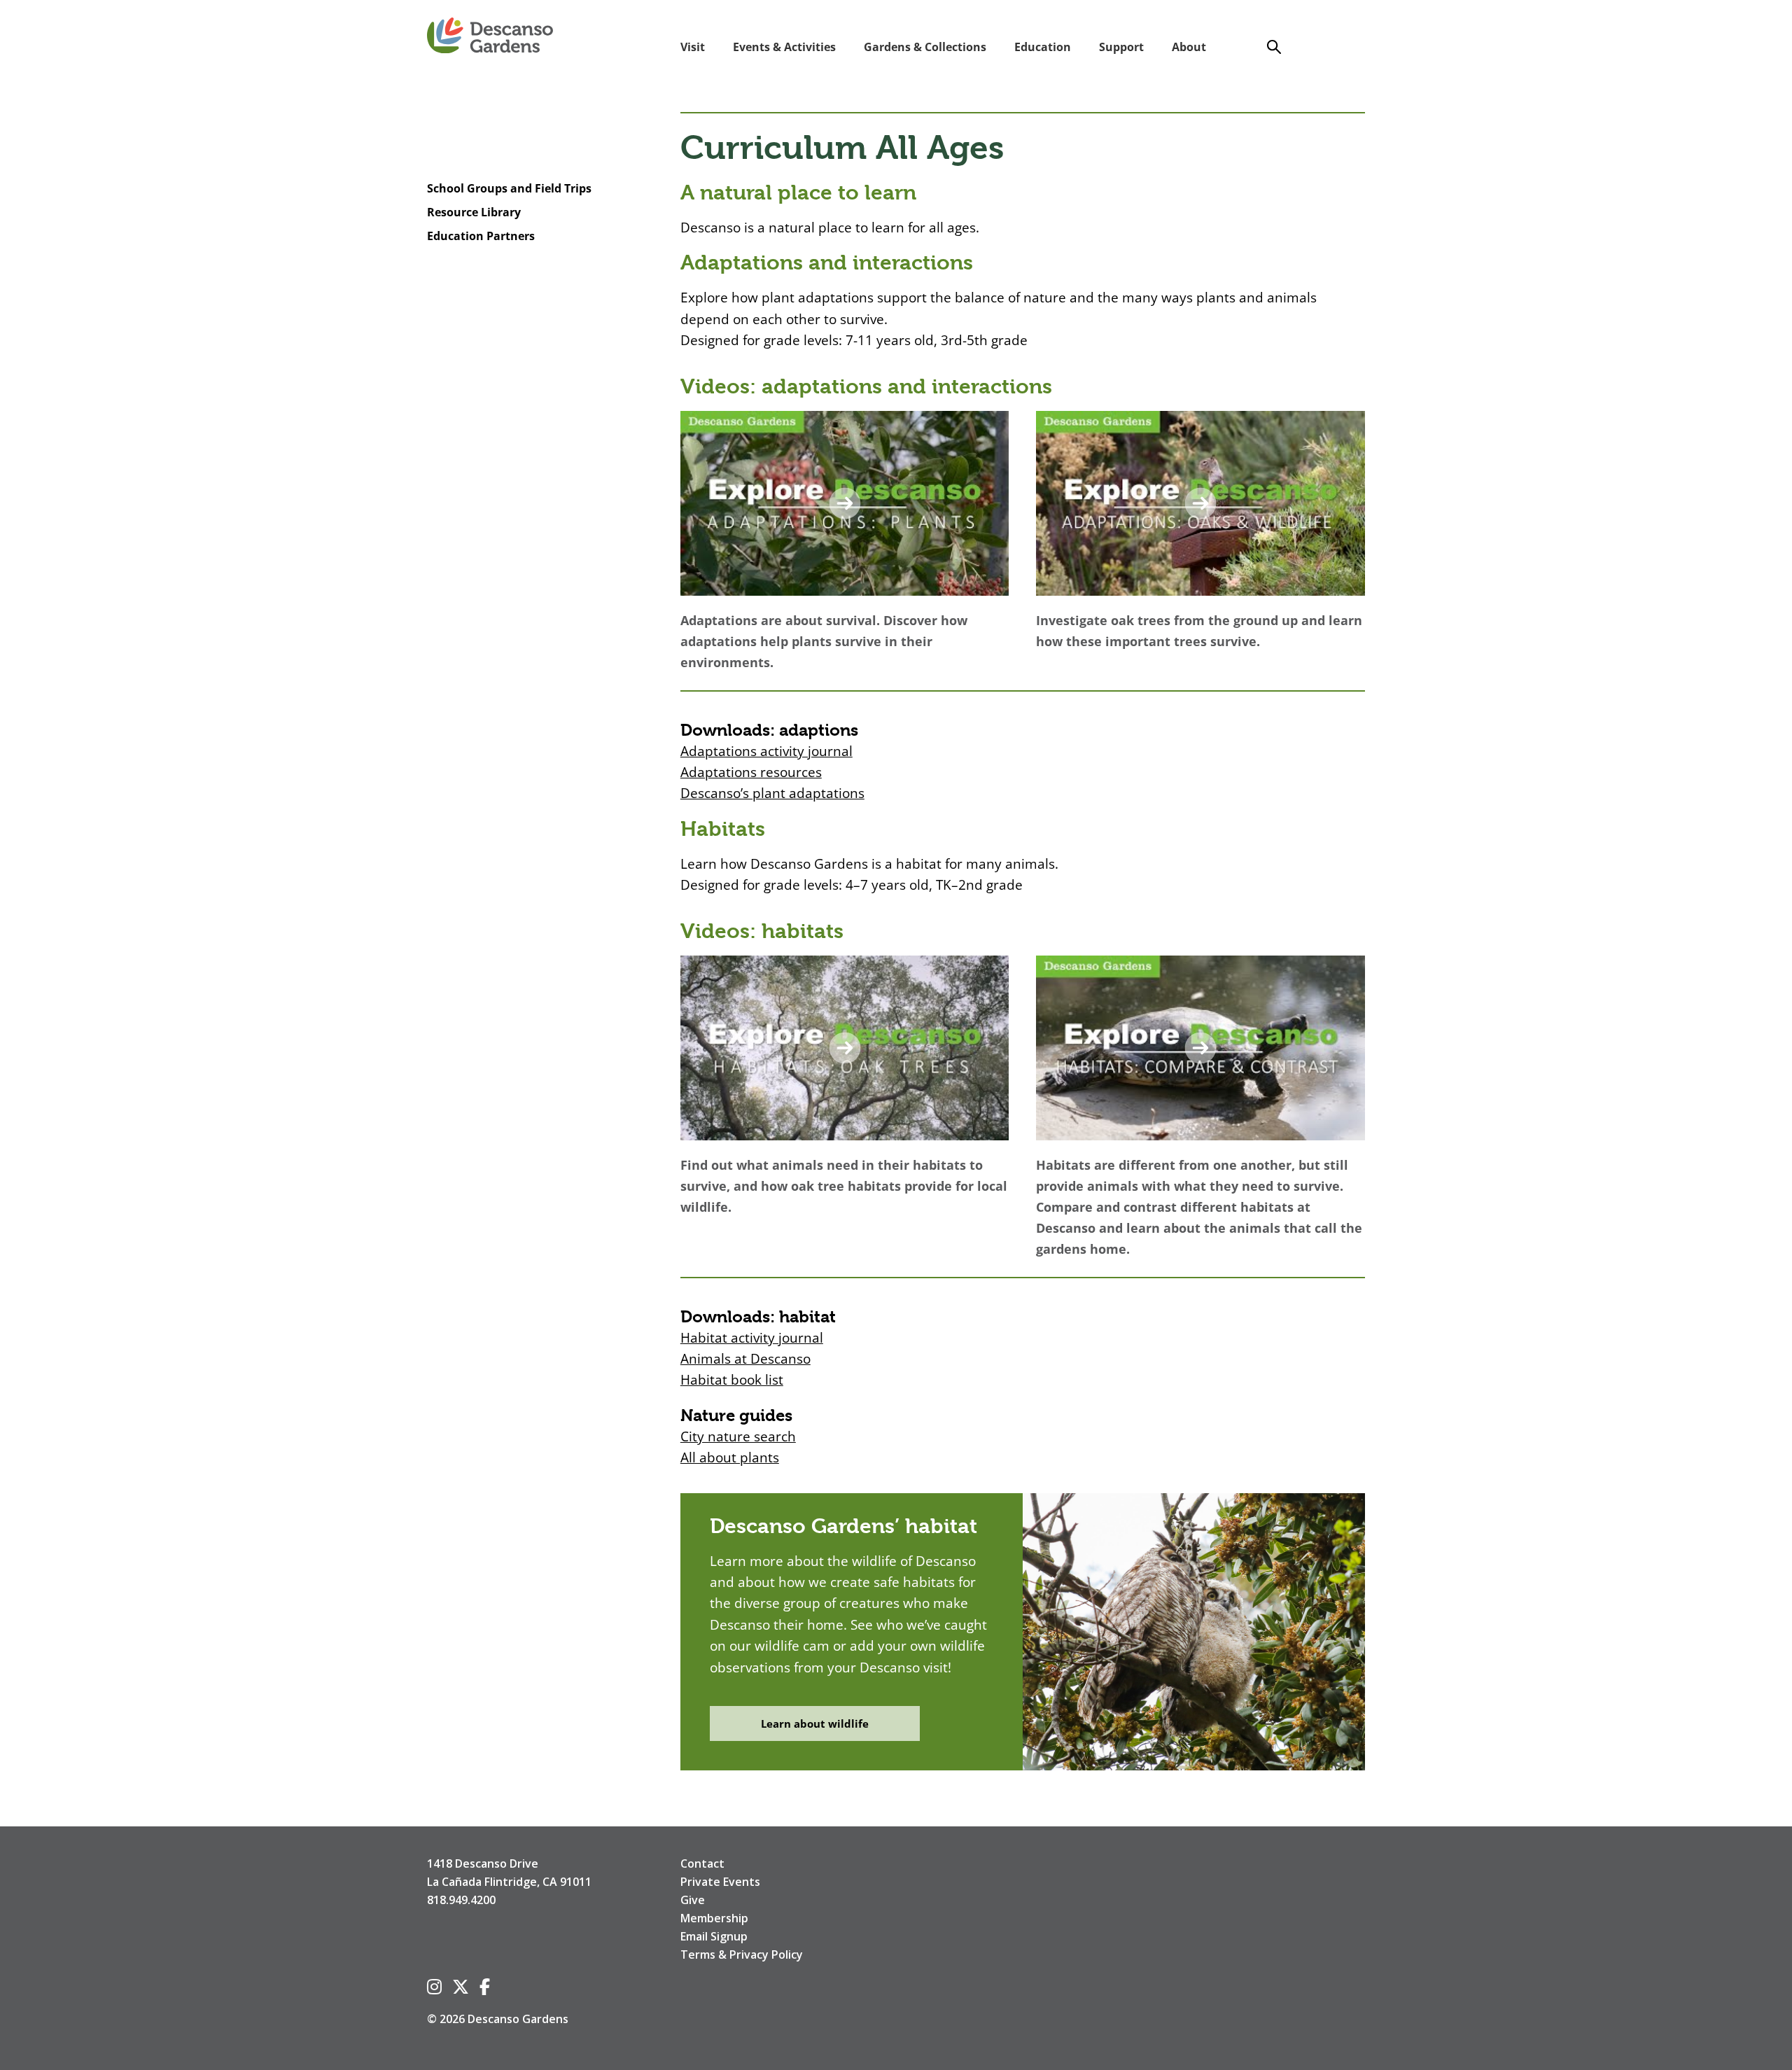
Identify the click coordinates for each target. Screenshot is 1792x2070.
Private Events (720, 1882)
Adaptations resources (751, 772)
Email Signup (714, 1936)
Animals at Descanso (745, 1359)
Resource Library (474, 212)
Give (693, 1900)
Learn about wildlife (815, 1723)
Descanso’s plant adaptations (772, 793)
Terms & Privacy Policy (742, 1954)
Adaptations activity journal (766, 751)
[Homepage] (490, 36)
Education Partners (481, 236)
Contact (702, 1863)
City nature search (738, 1436)
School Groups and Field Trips (509, 189)
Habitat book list (732, 1380)
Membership (714, 1918)
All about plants (730, 1457)
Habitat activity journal (752, 1338)
